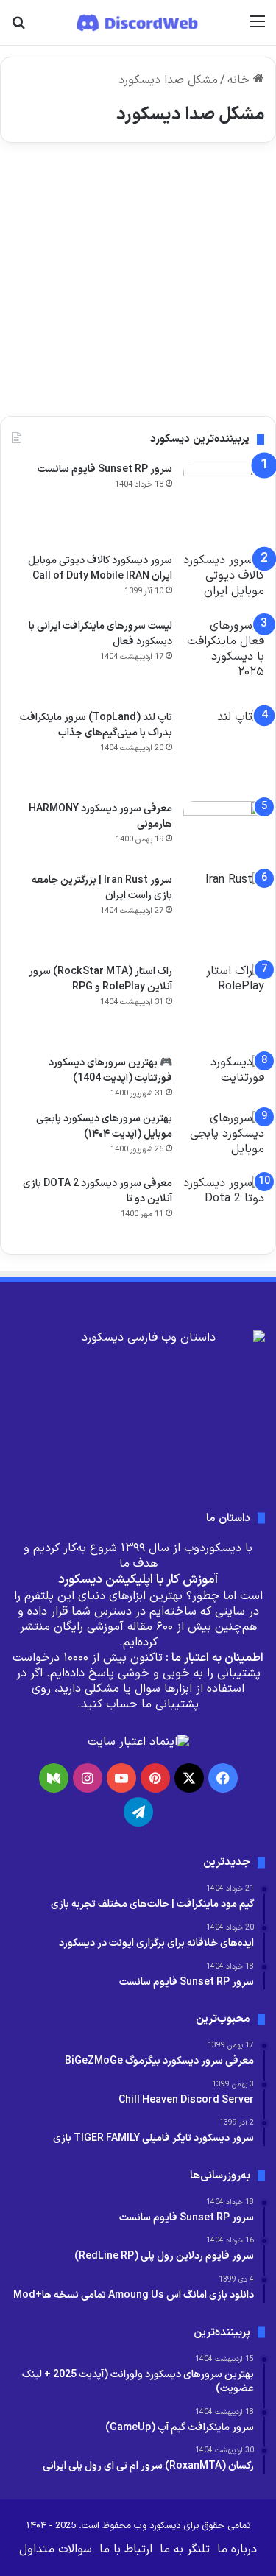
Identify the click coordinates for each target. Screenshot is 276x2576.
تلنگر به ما (185, 2549)
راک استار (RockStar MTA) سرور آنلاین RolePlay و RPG (100, 979)
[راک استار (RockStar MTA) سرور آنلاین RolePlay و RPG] (224, 1004)
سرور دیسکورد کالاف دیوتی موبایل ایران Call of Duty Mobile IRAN (100, 568)
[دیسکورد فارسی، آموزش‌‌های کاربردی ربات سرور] (138, 22)
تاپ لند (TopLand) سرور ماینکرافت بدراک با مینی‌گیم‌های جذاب (96, 725)
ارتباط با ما (126, 2549)
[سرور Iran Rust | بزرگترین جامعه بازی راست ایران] (224, 913)
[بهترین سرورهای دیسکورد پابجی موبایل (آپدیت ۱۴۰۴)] (224, 1139)
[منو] (258, 28)
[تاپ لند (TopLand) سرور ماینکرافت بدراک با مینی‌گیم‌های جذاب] (224, 750)
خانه (240, 80)
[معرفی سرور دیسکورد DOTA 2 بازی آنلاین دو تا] (224, 1207)
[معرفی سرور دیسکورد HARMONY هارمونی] (224, 832)
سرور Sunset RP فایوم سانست (105, 469)
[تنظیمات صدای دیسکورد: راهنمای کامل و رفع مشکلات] (138, 285)
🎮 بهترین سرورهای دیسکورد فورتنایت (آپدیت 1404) (110, 1070)
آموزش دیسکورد (218, 190)
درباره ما (237, 2549)
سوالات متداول (56, 2549)
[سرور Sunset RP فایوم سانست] (224, 502)
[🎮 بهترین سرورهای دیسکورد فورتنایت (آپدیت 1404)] (224, 1078)
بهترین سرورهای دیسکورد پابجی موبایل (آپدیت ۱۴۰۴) (104, 1126)
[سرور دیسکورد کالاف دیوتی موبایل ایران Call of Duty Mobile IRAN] (224, 581)
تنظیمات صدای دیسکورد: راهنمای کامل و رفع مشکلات (139, 223)
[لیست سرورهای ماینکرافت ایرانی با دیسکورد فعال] (224, 659)
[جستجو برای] (18, 28)
